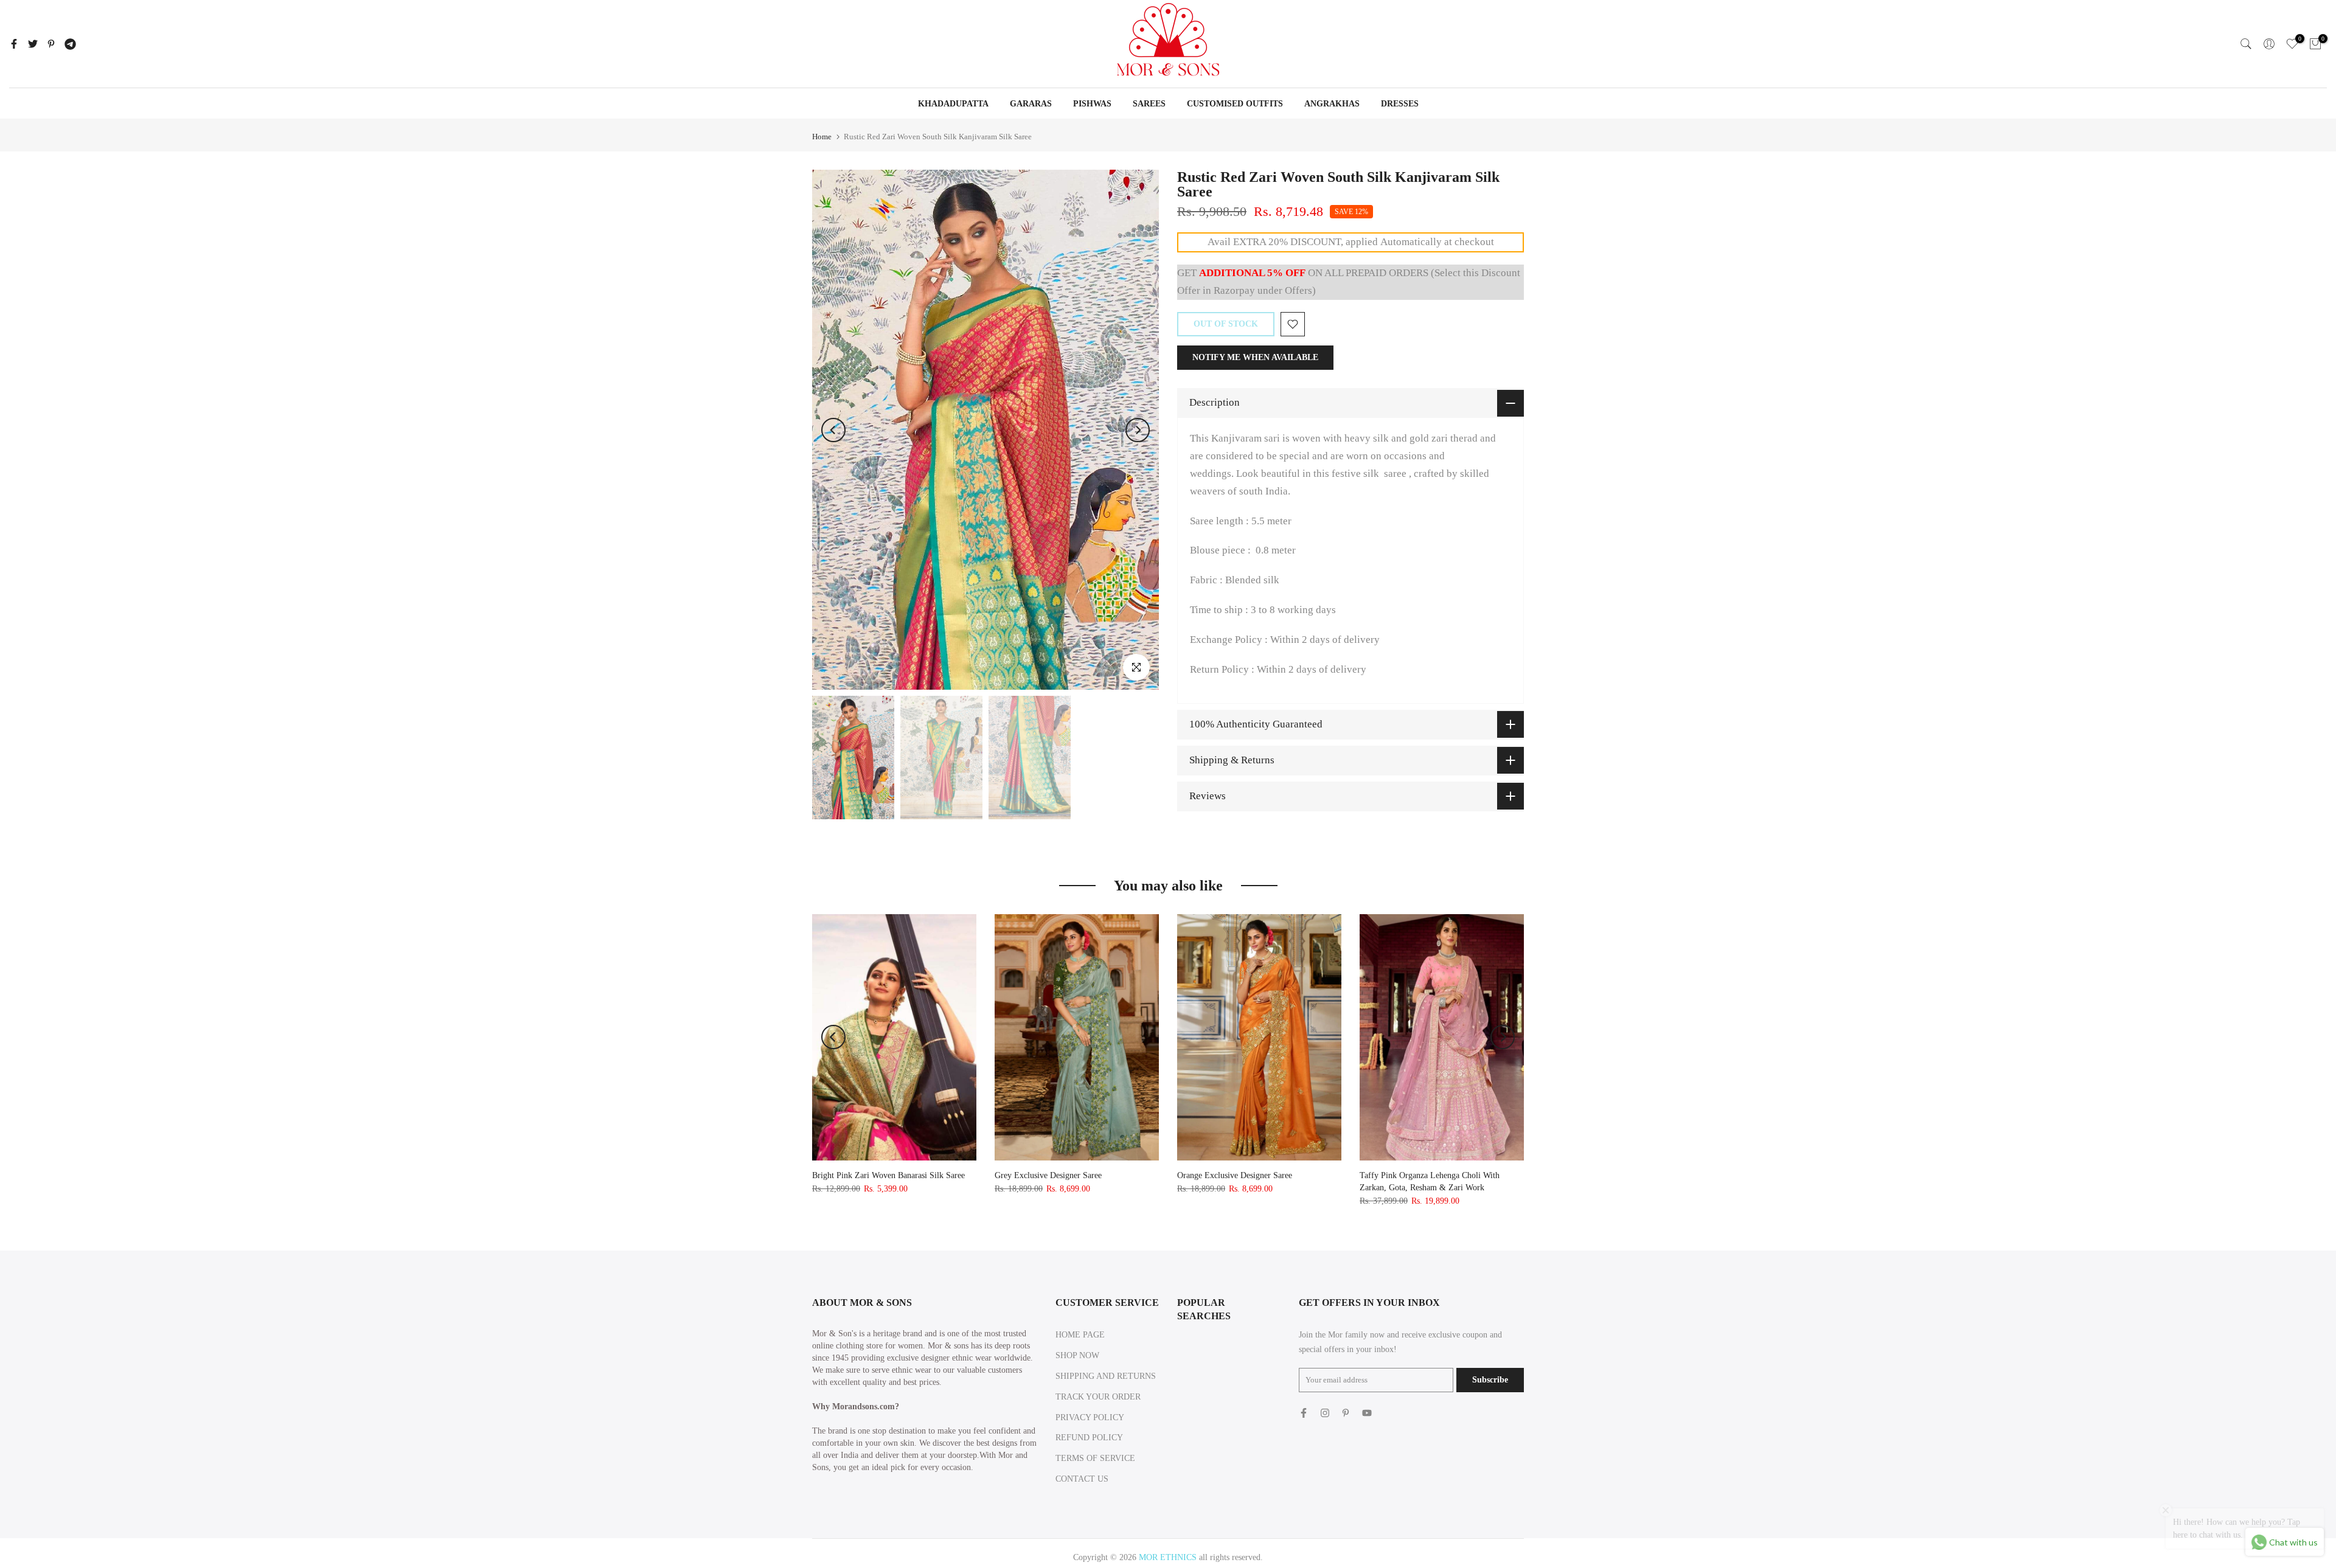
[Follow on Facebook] (1304, 1413)
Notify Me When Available (1255, 357)
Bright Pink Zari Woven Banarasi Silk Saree (888, 1175)
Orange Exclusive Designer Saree (1235, 1175)
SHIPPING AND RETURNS (1106, 1376)
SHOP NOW (1077, 1355)
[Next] (1138, 430)
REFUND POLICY (1089, 1438)
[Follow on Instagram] (1325, 1413)
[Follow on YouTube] (1367, 1413)
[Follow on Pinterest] (1346, 1413)
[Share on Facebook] (14, 44)
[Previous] (833, 430)
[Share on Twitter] (33, 44)
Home (822, 137)
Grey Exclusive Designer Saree (1048, 1175)
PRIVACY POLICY (1090, 1417)
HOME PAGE (1080, 1335)
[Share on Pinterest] (51, 44)
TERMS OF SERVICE (1095, 1458)
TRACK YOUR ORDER (1098, 1397)
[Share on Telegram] (70, 44)
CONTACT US (1082, 1479)
